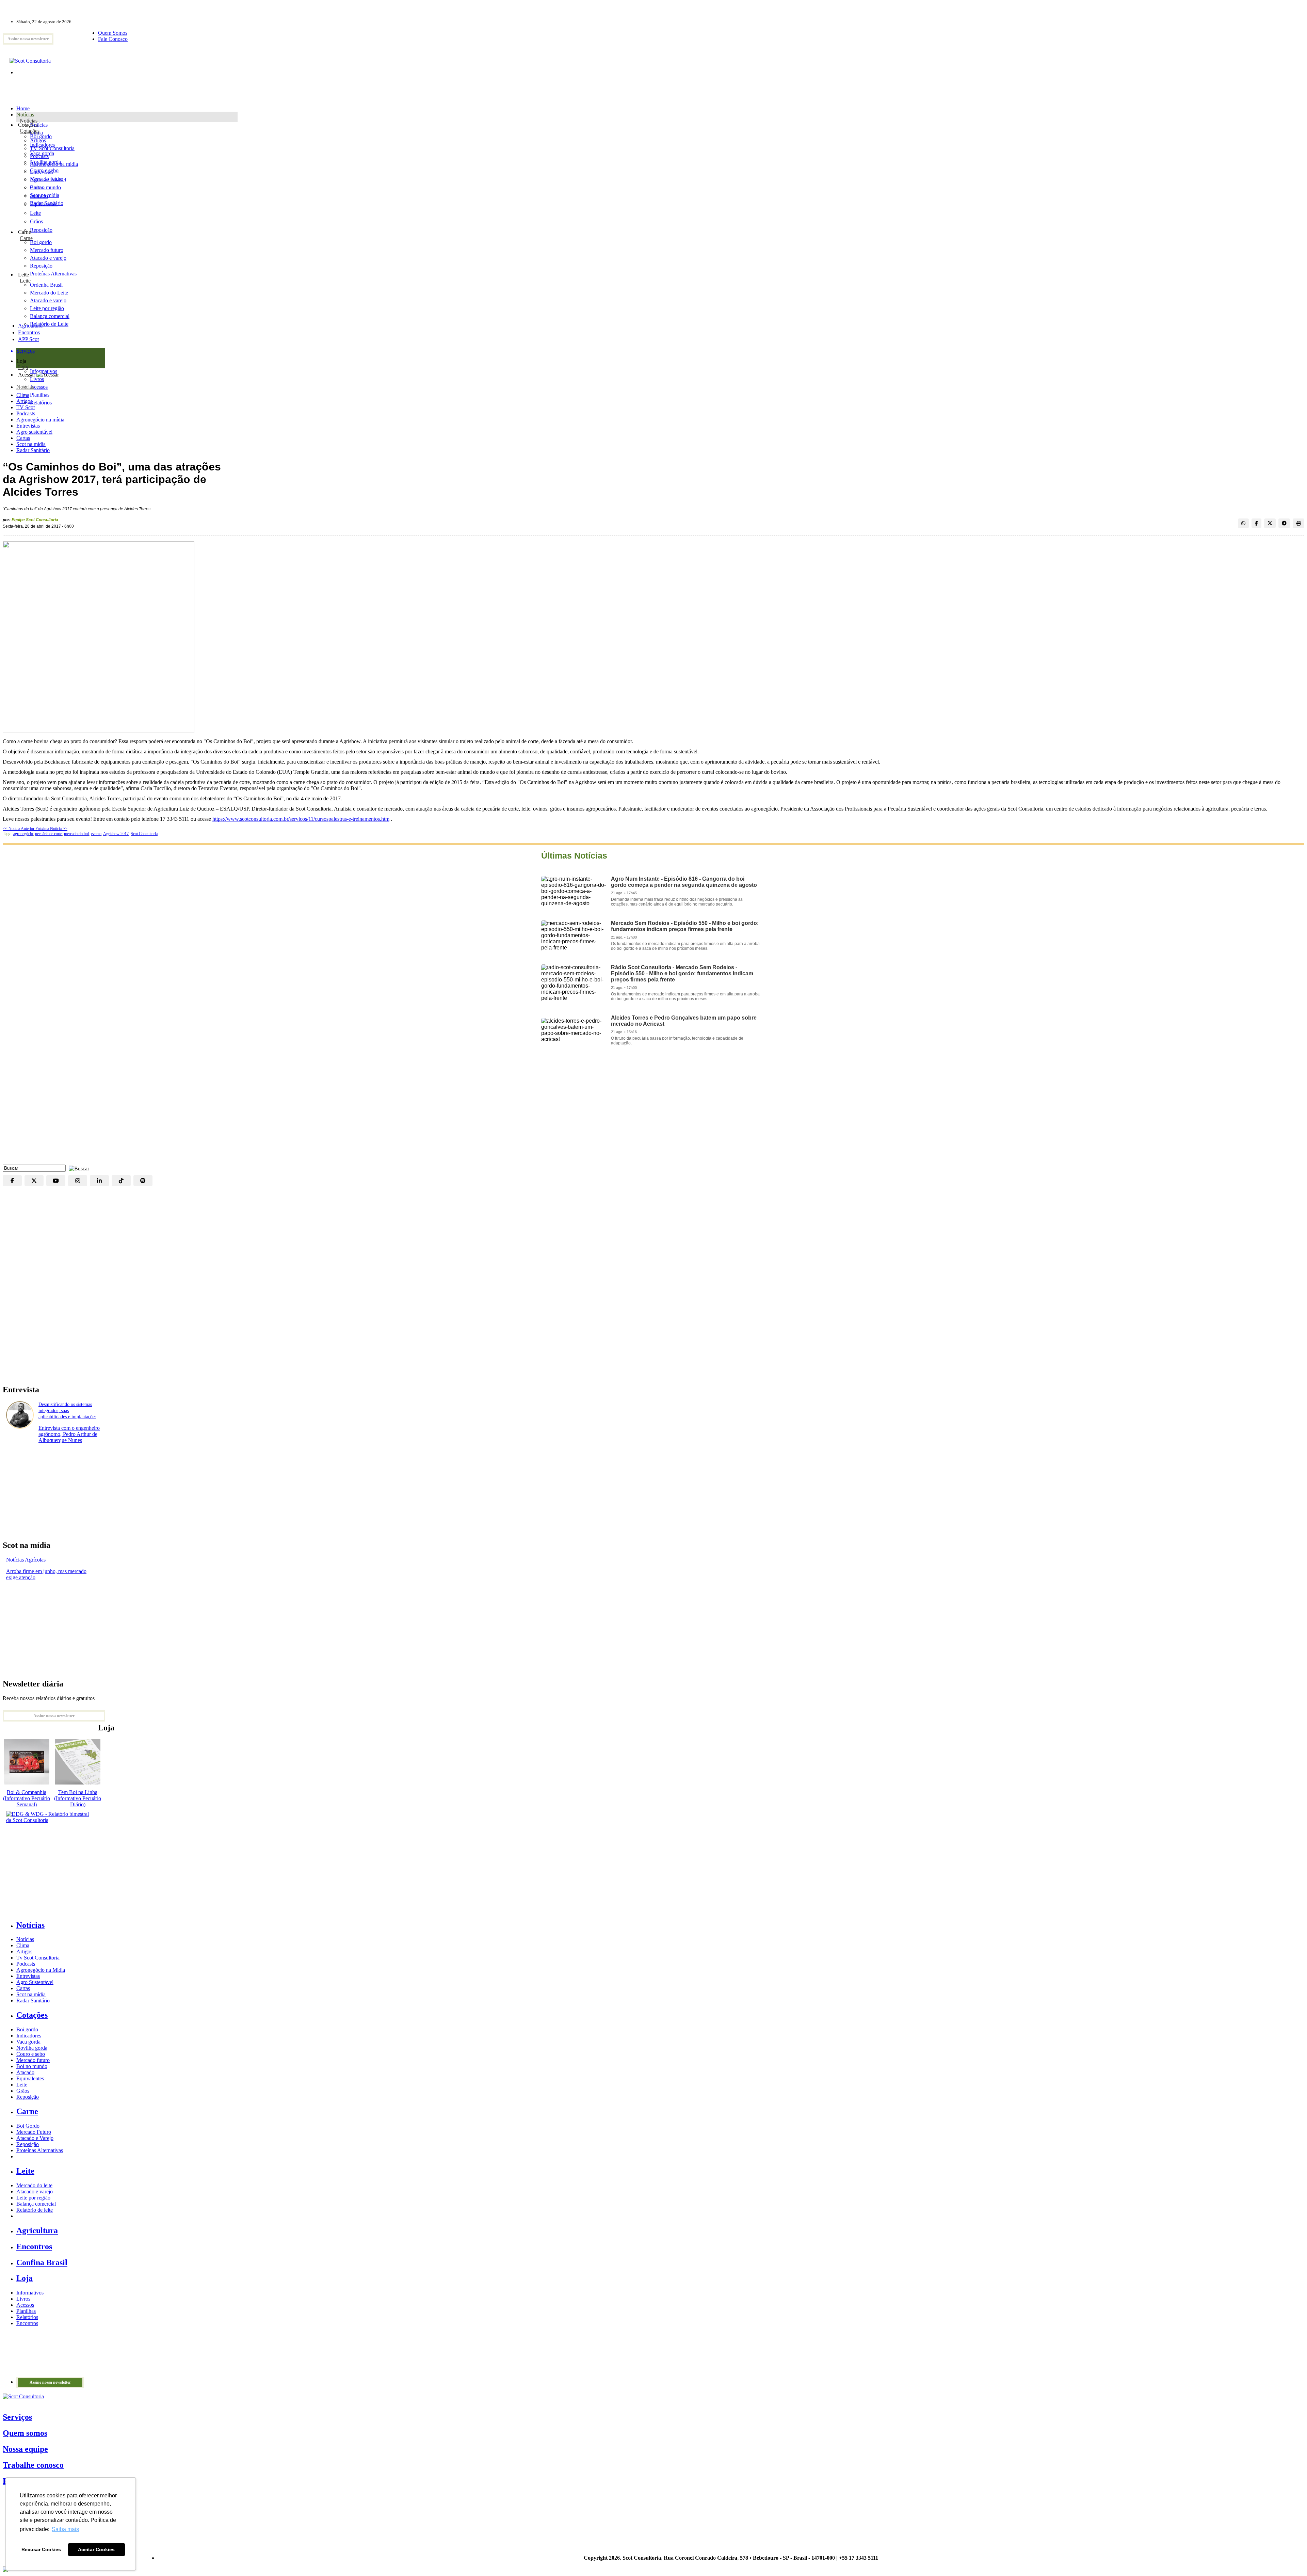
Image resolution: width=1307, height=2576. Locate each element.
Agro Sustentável (35, 1982)
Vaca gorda (42, 153)
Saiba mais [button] (65, 2529)
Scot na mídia (31, 444)
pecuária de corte (49, 834)
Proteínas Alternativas (40, 2150)
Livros (23, 2299)
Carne (26, 238)
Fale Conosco (113, 39)
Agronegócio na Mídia (41, 1970)
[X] (34, 1181)
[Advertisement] (653, 1110)
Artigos (24, 401)
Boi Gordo (28, 2126)
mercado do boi (76, 834)
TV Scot (26, 407)
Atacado (39, 196)
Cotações (30, 131)
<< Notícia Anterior (19, 829)
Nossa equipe (25, 2449)
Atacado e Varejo (35, 2138)
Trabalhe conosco (33, 2465)
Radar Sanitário (33, 450)
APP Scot (28, 339)
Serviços (17, 2417)
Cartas (23, 438)
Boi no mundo (45, 187)
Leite (35, 213)
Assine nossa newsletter (28, 39)
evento (96, 834)
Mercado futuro (47, 179)
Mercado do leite (34, 2185)
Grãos (36, 221)
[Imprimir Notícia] (1298, 523)
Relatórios (27, 2317)
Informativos (30, 2293)
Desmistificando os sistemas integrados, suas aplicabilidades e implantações (67, 1411)
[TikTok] (121, 1181)
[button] (77, 1168)
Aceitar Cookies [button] (96, 2549)
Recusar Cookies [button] (41, 2549)
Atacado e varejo (35, 2191)
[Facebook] (12, 1181)
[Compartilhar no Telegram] (1284, 523)
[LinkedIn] (99, 1181)
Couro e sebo (44, 170)
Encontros (29, 332)
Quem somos (25, 2433)
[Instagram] (78, 1181)
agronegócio (23, 834)
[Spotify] (143, 1181)
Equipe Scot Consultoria (35, 520)
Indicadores (42, 145)
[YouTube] (56, 1181)
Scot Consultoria (144, 834)
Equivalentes (44, 204)
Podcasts (26, 413)
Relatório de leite (35, 2210)
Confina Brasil (42, 2262)
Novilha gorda (45, 162)
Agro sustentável (34, 432)
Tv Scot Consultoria (38, 1958)
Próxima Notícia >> (51, 829)
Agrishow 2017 (116, 834)
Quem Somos (113, 33)
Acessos (25, 2305)
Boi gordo (41, 136)
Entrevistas (28, 426)
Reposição (41, 230)
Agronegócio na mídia (40, 420)
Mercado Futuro (34, 2132)
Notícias (29, 121)
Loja (23, 367)
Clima (23, 395)
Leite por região (33, 2198)
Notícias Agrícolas (26, 1560)
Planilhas (26, 2311)
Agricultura (30, 326)
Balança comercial (36, 2204)
